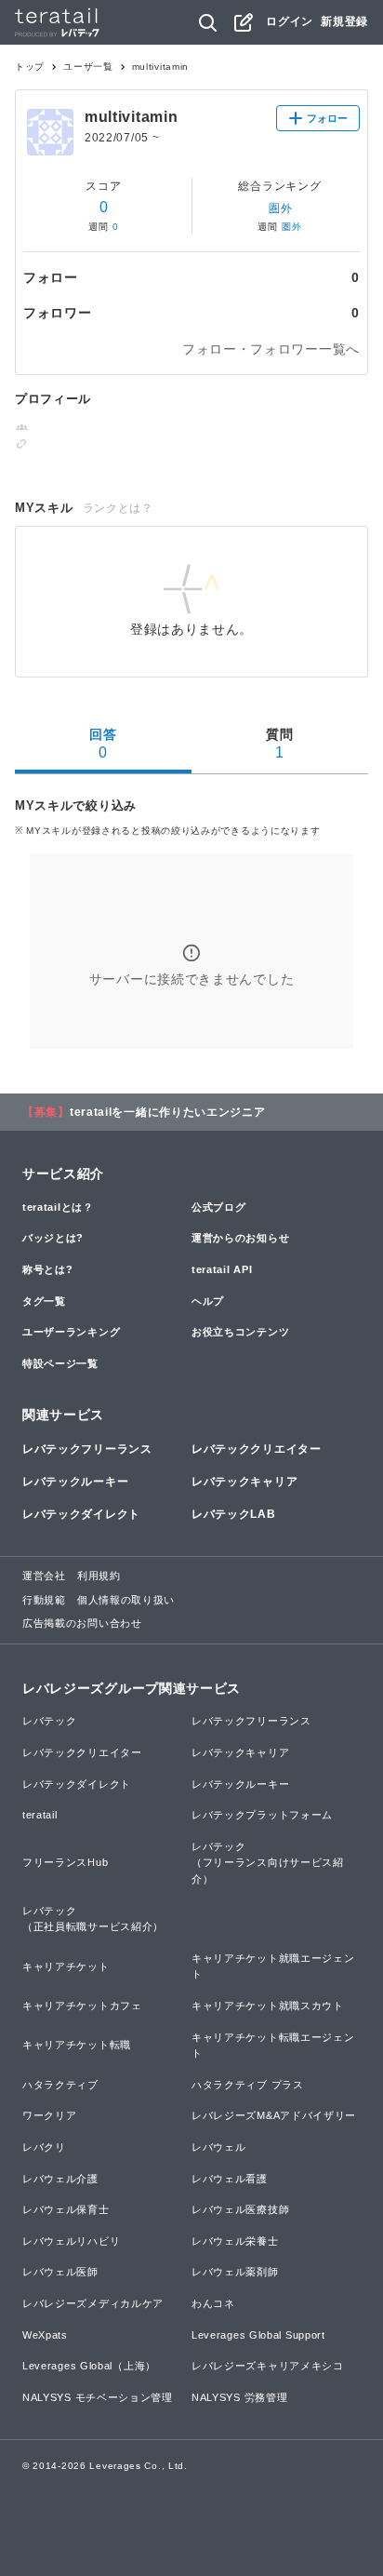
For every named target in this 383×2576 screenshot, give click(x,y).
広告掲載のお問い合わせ (82, 1623)
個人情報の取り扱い (126, 1600)
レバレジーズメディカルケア (93, 2303)
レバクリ (44, 2147)
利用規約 (99, 1576)
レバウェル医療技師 (240, 2209)
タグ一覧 (44, 1301)
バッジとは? (53, 1238)
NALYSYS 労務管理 (239, 2397)
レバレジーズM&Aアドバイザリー (274, 2115)
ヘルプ (208, 1301)
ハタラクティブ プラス (248, 2085)
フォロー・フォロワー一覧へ (271, 349)
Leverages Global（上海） (89, 2366)
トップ (30, 67)
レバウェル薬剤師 (235, 2272)
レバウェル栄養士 (235, 2241)
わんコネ (213, 2303)
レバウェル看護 (230, 2179)
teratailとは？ (58, 1207)
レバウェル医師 (60, 2272)
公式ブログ (219, 1207)
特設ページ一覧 (60, 1363)
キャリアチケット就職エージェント (273, 1966)
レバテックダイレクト (81, 1514)
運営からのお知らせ (240, 1238)
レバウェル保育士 (66, 2209)
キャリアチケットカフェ (82, 2006)
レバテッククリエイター (257, 1449)
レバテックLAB (234, 1514)
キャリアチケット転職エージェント (273, 2046)
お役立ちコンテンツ (240, 1332)
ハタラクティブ (60, 2085)
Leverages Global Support (258, 2335)
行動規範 (44, 1600)
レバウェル (219, 2147)
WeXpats (45, 2335)
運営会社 (44, 1576)
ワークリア (50, 2115)
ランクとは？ (118, 508)
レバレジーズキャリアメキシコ (268, 2366)
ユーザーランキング (71, 1332)
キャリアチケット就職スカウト (268, 2006)
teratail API (222, 1269)
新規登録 (344, 21)
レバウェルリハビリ (71, 2241)
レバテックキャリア (244, 1482)
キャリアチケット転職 (77, 2045)
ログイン (290, 21)
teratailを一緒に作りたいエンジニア (168, 1112)
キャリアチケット (66, 1966)
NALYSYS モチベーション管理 (98, 2397)
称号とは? (48, 1269)
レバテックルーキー (75, 1482)
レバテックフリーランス (87, 1449)
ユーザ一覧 (88, 67)
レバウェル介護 (60, 2179)
